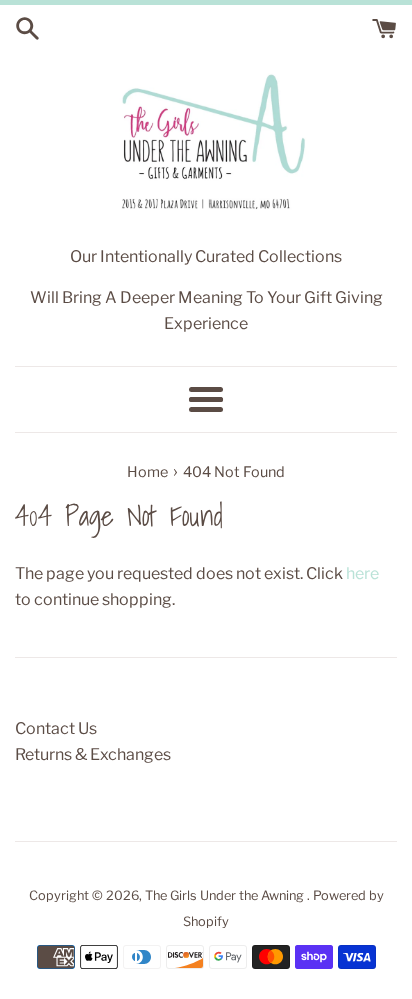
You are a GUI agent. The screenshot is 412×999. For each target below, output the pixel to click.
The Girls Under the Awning (226, 895)
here (362, 573)
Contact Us (56, 728)
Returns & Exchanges (93, 754)
